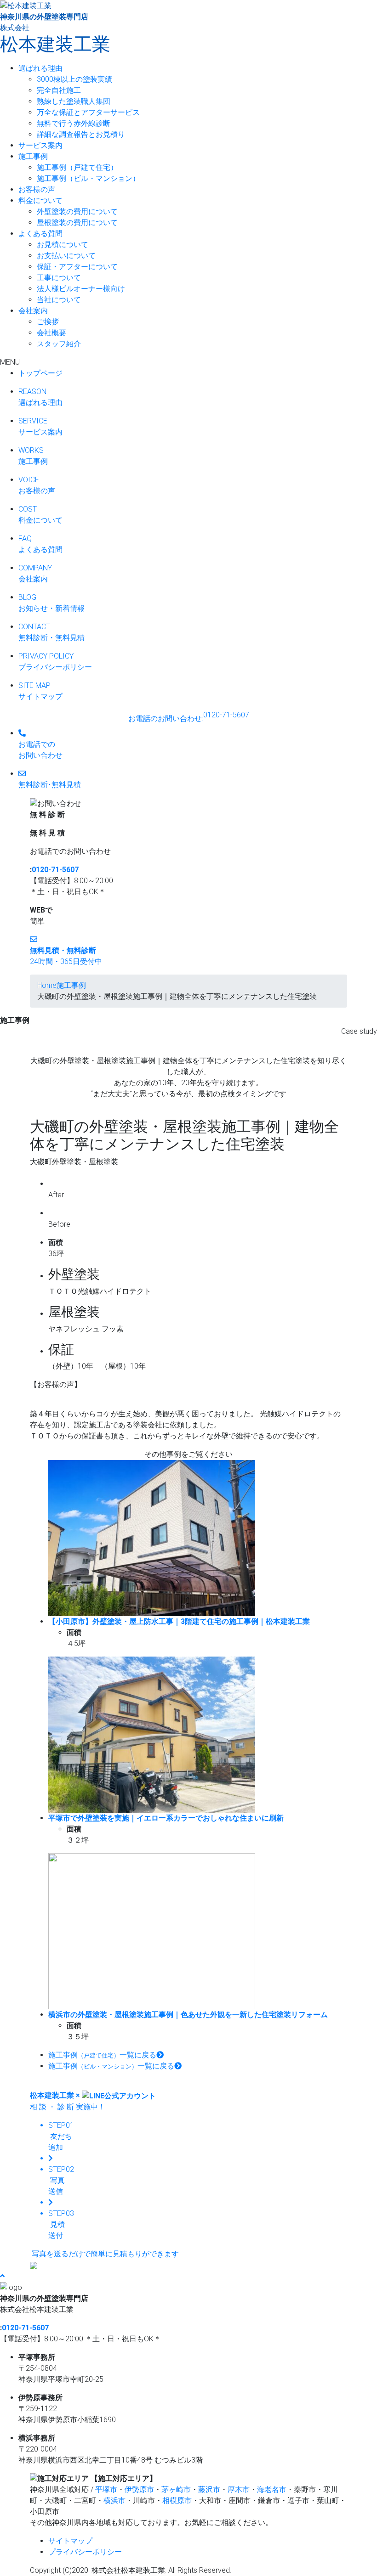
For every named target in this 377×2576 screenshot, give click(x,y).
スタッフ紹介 (59, 344)
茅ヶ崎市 (176, 2489)
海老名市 (272, 2489)
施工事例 (33, 156)
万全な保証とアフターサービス (88, 112)
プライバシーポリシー (85, 2552)
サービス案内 (40, 145)
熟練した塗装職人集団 (74, 101)
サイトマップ (70, 2541)
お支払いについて (66, 256)
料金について (40, 200)
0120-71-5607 (55, 870)
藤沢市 (209, 2489)
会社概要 (51, 333)
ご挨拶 (48, 322)
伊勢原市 (139, 2489)
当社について (59, 300)
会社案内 (33, 311)
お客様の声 (37, 189)
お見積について (63, 245)
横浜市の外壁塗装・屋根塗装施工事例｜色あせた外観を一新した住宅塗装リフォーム (188, 2015)
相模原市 (177, 2500)
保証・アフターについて (77, 267)
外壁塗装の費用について (77, 211)
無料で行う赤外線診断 (74, 123)
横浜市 (114, 2500)
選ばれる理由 (40, 68)
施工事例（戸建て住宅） (77, 167)
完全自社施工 (59, 90)
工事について (59, 278)
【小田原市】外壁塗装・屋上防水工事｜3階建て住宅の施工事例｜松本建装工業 (179, 1621)
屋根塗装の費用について (77, 223)
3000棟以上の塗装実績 (74, 79)
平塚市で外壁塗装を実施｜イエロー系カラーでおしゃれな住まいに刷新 (166, 1818)
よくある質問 (40, 234)
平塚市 (106, 2489)
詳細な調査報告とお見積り (81, 134)
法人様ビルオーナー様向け (81, 289)
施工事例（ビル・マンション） (88, 178)
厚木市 (239, 2489)
